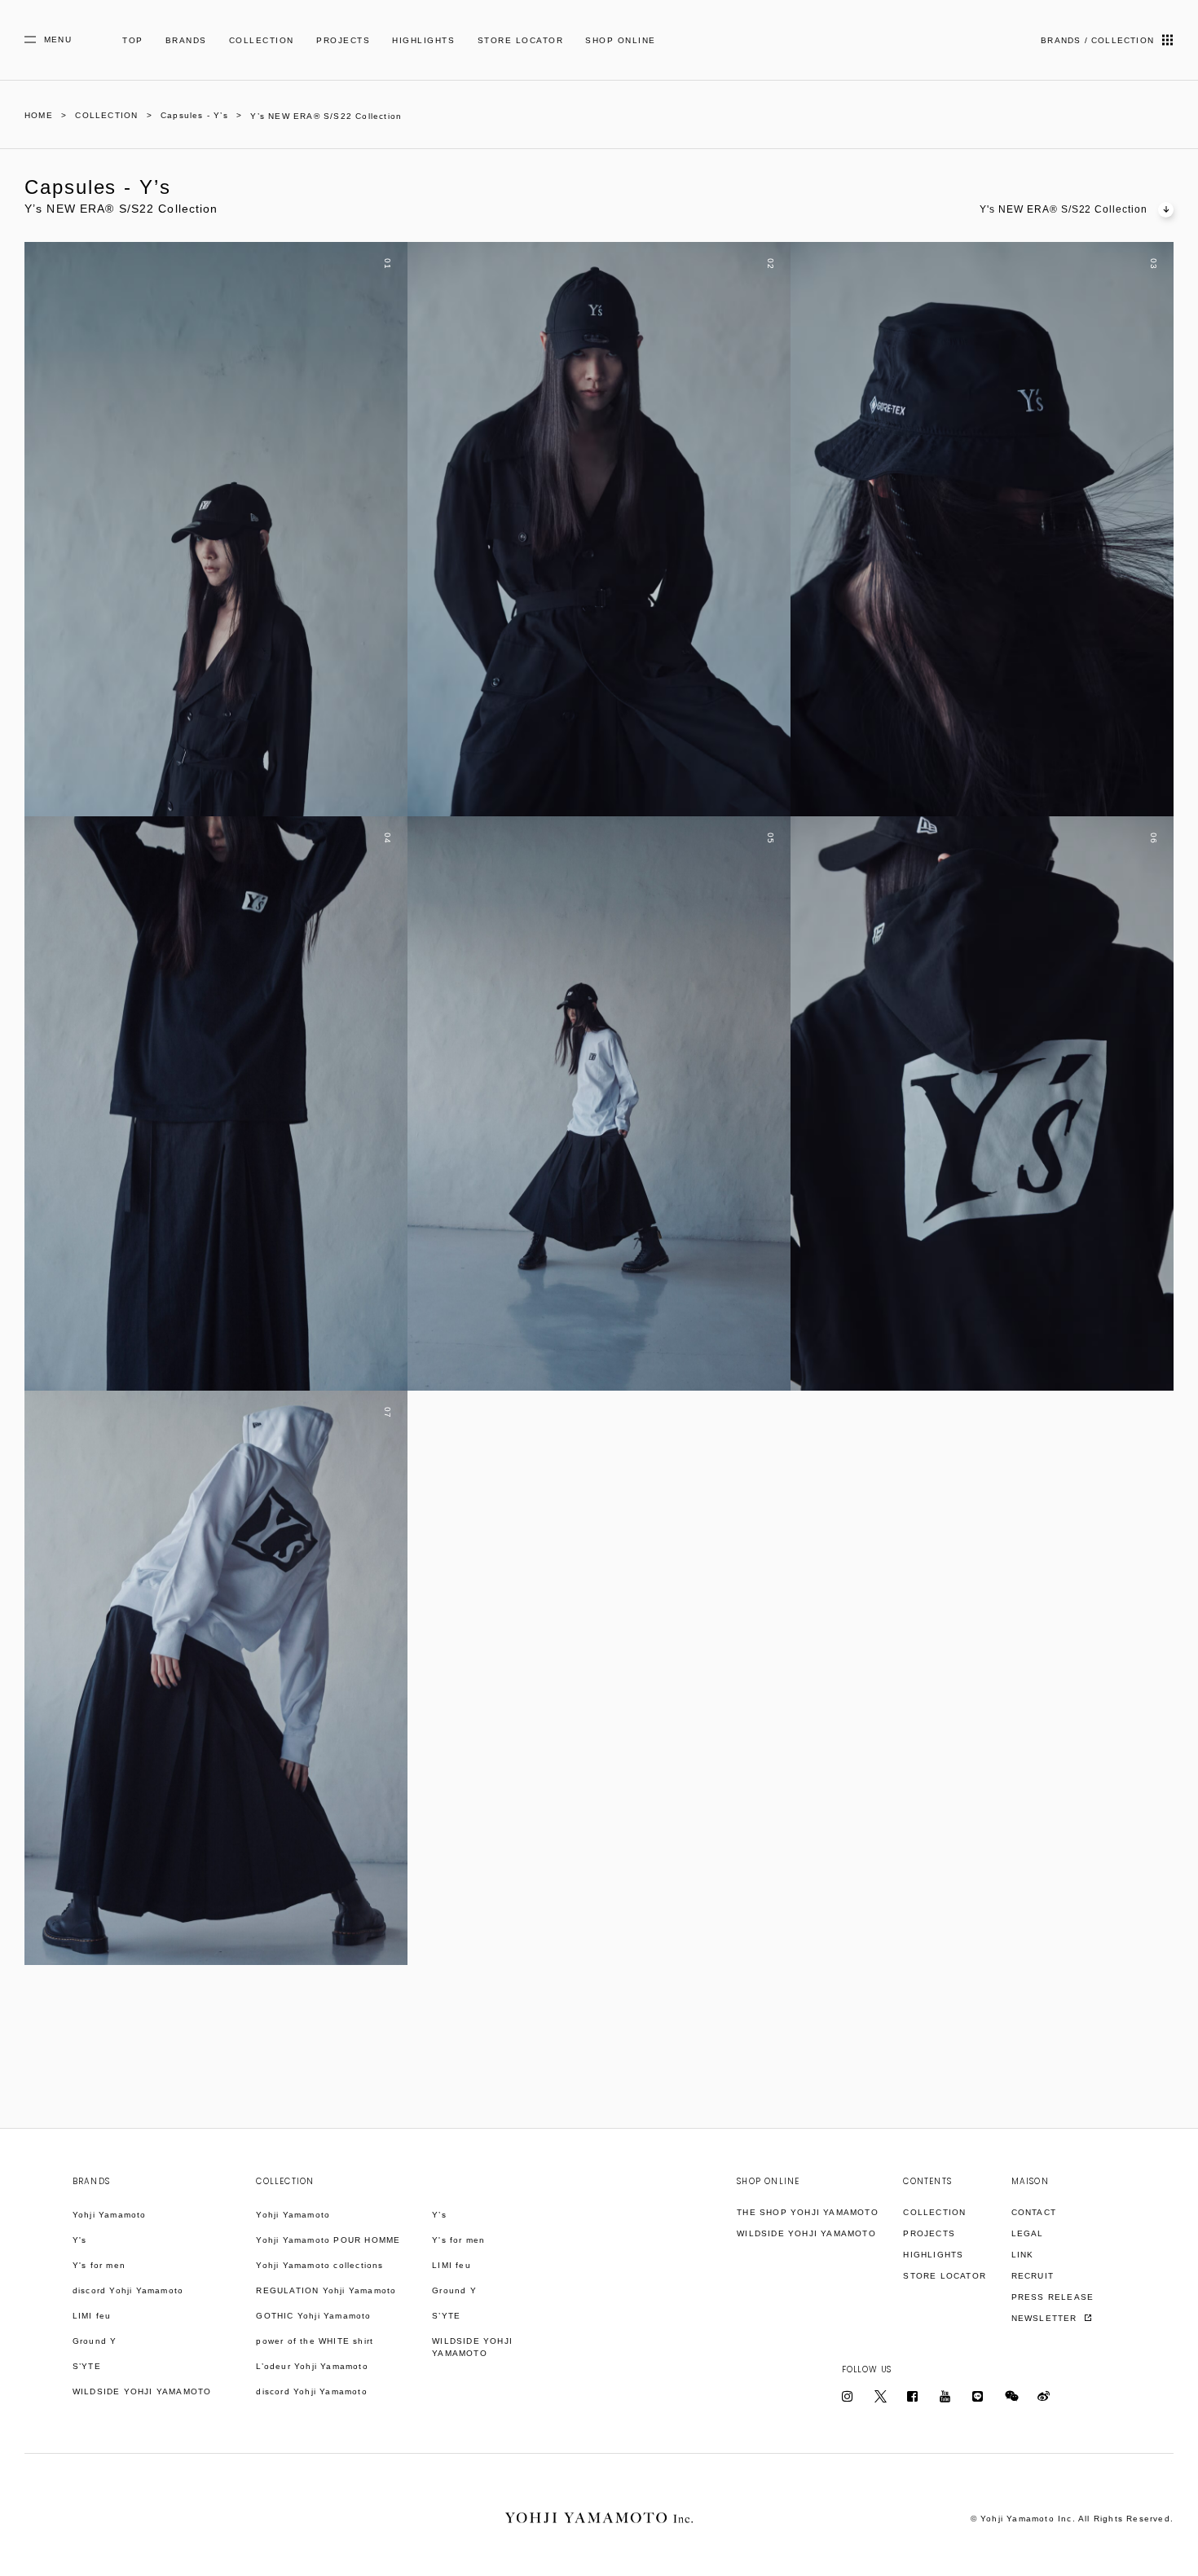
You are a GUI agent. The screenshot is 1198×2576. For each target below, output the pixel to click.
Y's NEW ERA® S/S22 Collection (1064, 209)
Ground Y (95, 2341)
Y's (80, 2240)
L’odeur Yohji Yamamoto (312, 2366)
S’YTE (87, 2366)
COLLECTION (262, 40)
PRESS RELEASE (1053, 2297)
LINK (1023, 2255)
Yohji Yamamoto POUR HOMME (328, 2240)
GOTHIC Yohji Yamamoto (313, 2316)
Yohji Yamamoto (110, 2215)
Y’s (439, 2215)
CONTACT (1034, 2212)
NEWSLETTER (1046, 2318)
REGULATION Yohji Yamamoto (326, 2290)
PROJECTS (343, 40)
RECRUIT (1033, 2276)
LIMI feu (92, 2316)
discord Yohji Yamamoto (128, 2290)
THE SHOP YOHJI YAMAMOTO (808, 2212)
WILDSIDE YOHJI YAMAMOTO (142, 2391)
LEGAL (1028, 2233)
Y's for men (99, 2265)
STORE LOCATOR (521, 40)
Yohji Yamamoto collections (319, 2265)
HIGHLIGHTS (423, 40)
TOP (133, 40)
